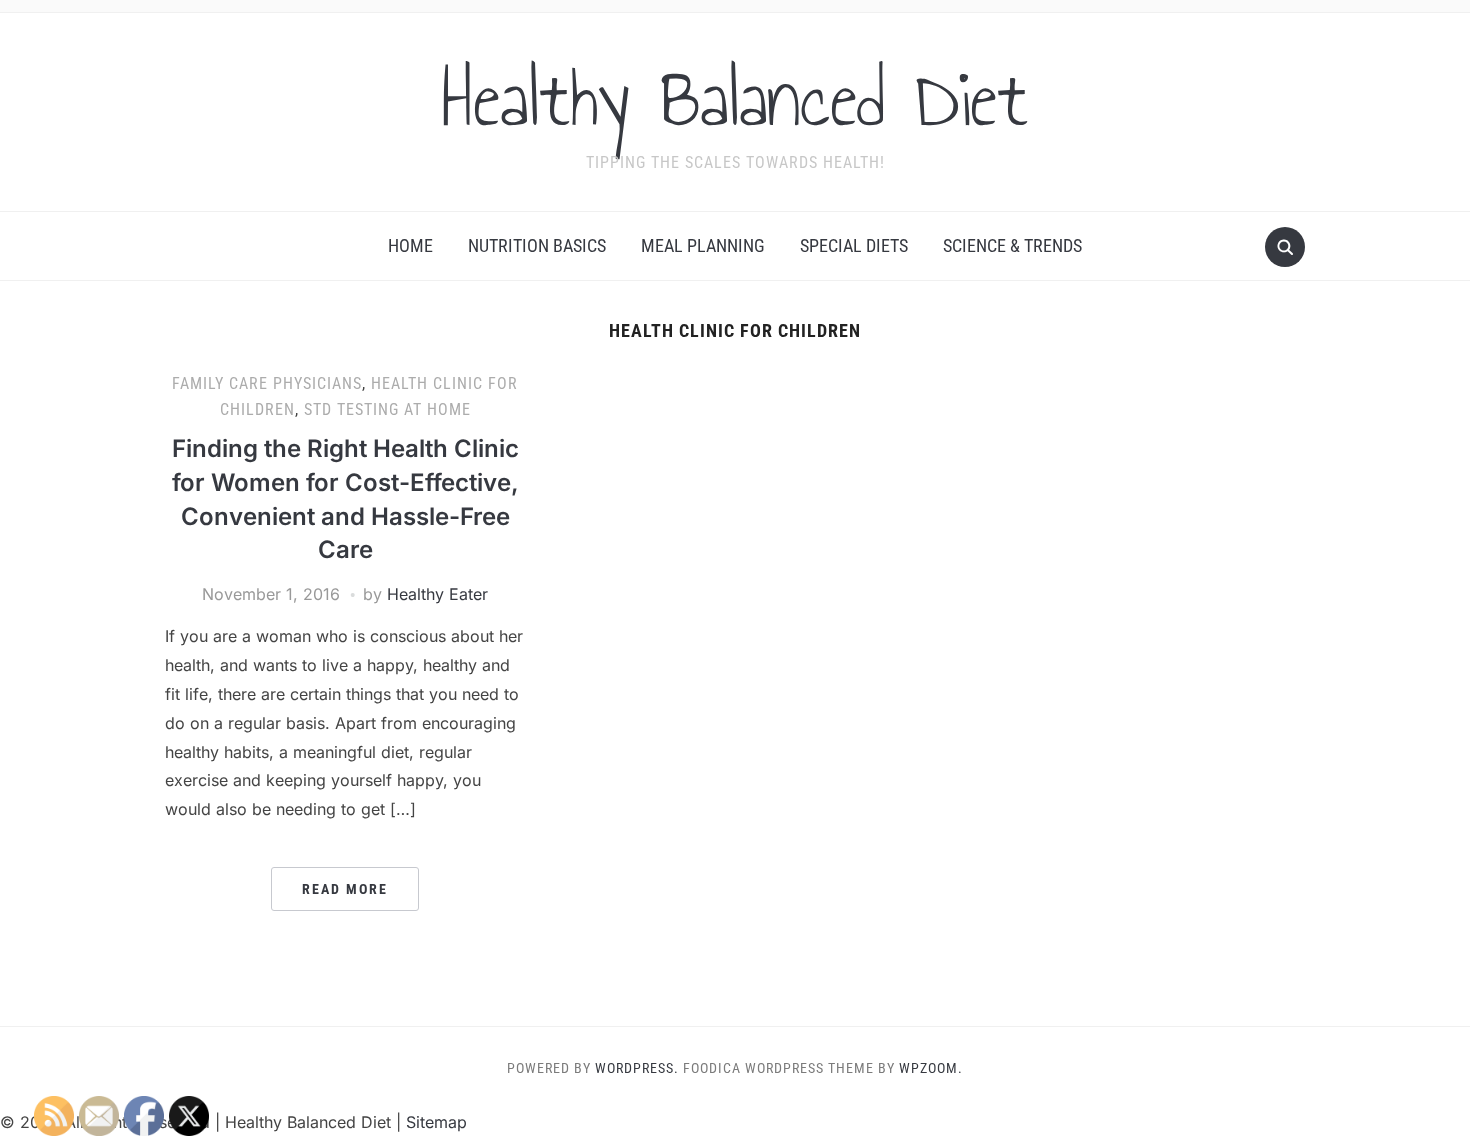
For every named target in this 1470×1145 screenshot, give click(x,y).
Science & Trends (1012, 245)
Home (410, 245)
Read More (345, 889)
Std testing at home (387, 409)
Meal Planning (703, 245)
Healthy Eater (437, 594)
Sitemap (436, 1122)
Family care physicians (267, 383)
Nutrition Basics (537, 245)
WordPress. (637, 1068)
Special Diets (854, 245)
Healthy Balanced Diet (735, 99)
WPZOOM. (931, 1068)
